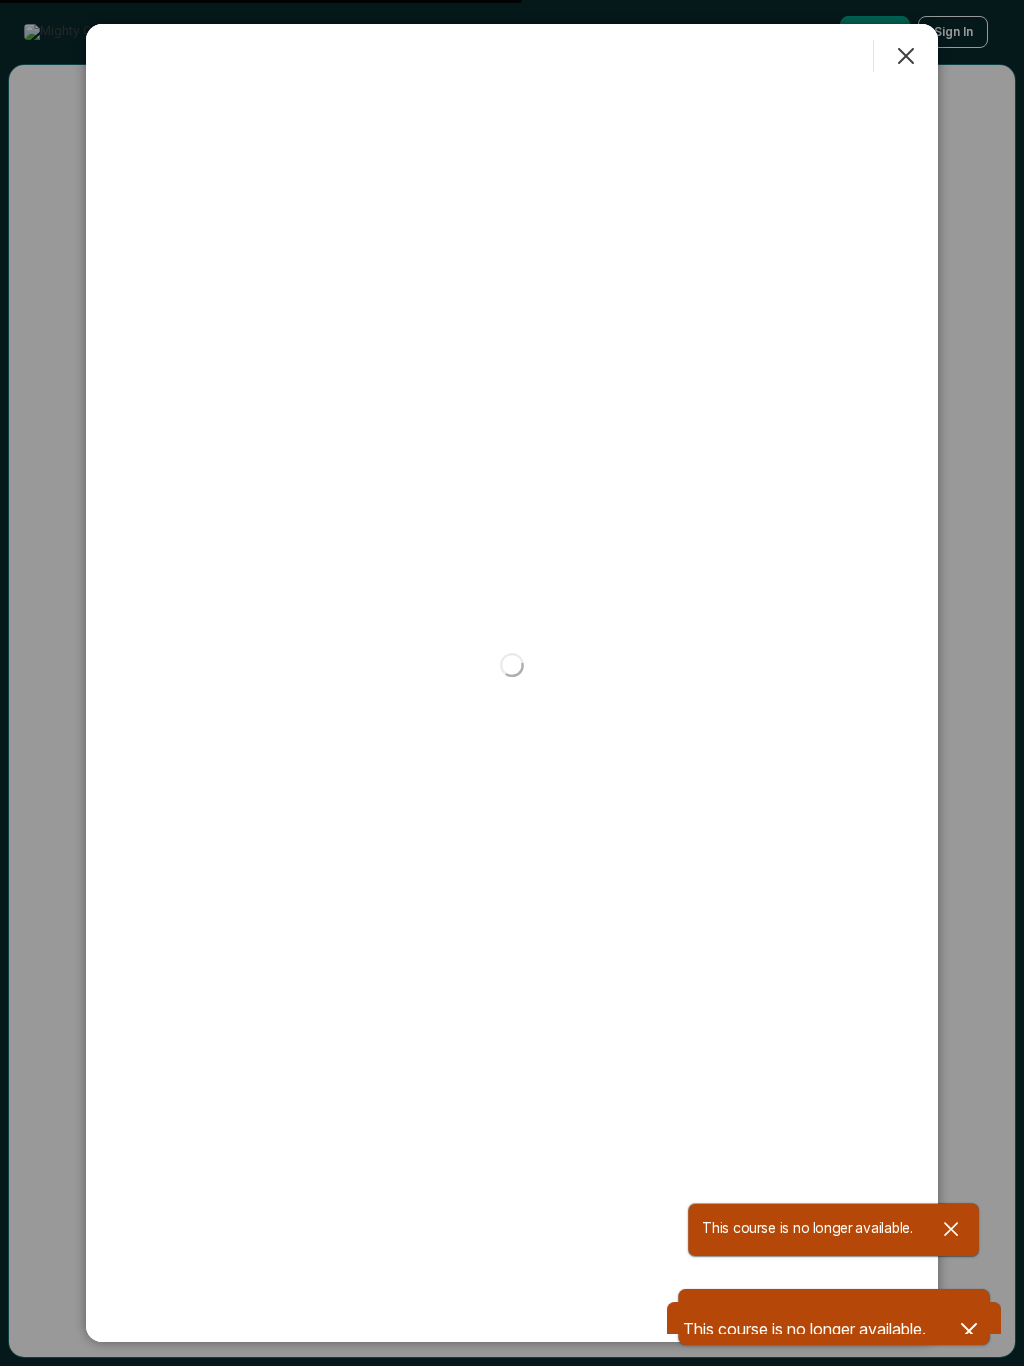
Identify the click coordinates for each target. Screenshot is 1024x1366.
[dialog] (512, 683)
